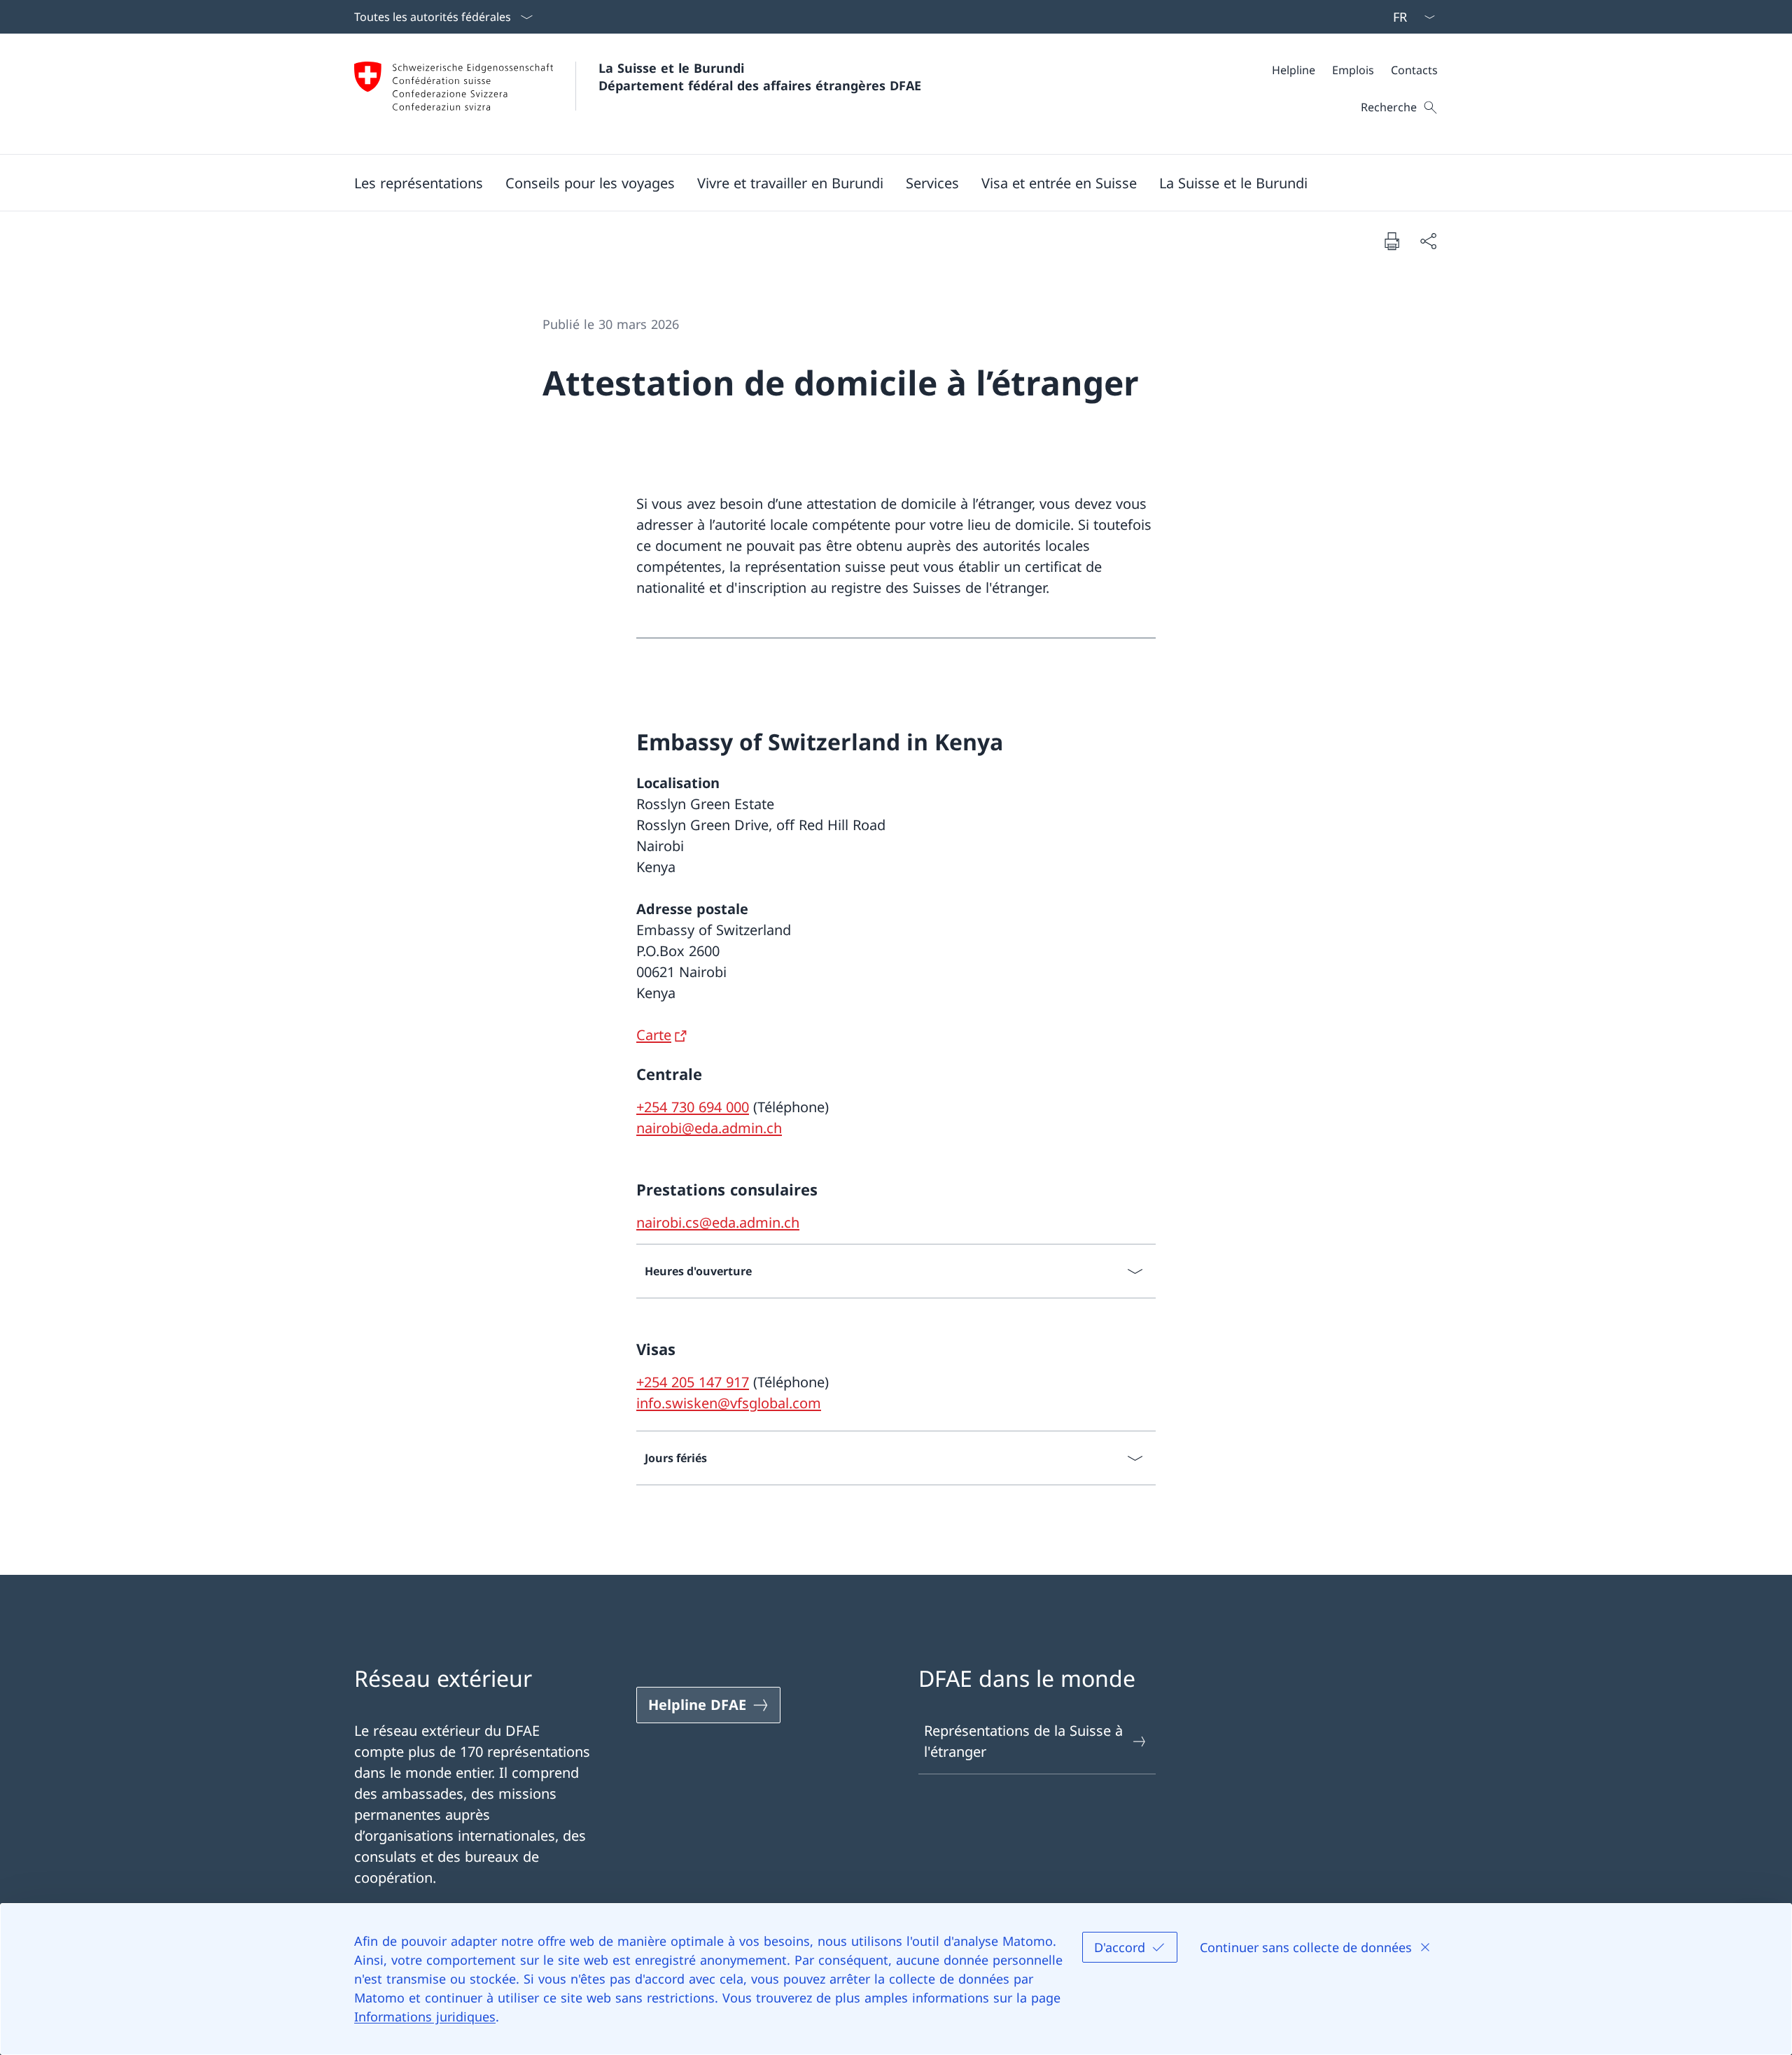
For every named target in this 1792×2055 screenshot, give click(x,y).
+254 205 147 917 (693, 1382)
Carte (654, 1035)
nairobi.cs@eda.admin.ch (718, 1222)
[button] (419, 183)
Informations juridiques (425, 2017)
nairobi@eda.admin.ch (709, 1128)
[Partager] (1428, 241)
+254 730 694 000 (693, 1107)
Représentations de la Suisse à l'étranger (1023, 1741)
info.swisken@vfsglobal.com (729, 1403)
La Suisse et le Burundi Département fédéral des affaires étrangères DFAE (760, 77)
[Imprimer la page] (1392, 241)
